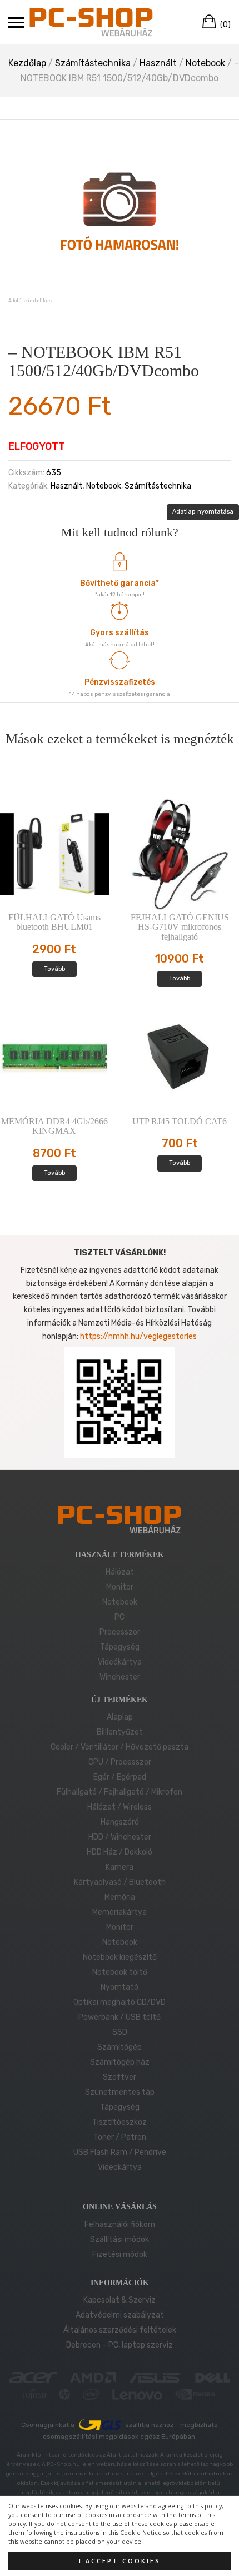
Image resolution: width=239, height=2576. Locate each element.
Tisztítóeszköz (120, 2122)
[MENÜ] (16, 22)
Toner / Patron (120, 2137)
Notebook (205, 63)
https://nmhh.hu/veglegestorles (138, 1336)
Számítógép (120, 2047)
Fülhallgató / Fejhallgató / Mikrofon (120, 1792)
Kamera (120, 1867)
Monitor (120, 1587)
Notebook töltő (120, 1972)
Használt (158, 63)
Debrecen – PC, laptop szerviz (120, 2345)
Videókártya (120, 1662)
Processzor (120, 1632)
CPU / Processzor (120, 1762)
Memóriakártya (120, 1912)
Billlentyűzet (120, 1732)
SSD (120, 2032)
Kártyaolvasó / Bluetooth (120, 1882)
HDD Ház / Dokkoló (120, 1852)
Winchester (120, 1677)
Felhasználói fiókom (120, 2224)
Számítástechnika (93, 63)
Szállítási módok (120, 2239)
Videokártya (120, 2167)
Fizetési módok (120, 2254)
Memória (120, 1897)
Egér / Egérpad (120, 1777)
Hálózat (120, 1572)
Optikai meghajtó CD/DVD (120, 2002)
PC (120, 1617)
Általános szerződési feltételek (120, 2330)
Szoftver (120, 2077)
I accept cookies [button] (120, 2561)
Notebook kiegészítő (120, 1957)
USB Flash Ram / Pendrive (120, 2152)
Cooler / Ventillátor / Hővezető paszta (120, 1747)
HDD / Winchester (120, 1837)
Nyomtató (120, 1987)
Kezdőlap (27, 63)
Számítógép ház (120, 2062)
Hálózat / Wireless (120, 1807)
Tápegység (120, 1647)
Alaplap (120, 1717)
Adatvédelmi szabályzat (120, 2315)
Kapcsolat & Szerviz (120, 2300)
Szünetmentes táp (120, 2092)
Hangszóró (120, 1822)
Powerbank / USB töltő (120, 2017)
